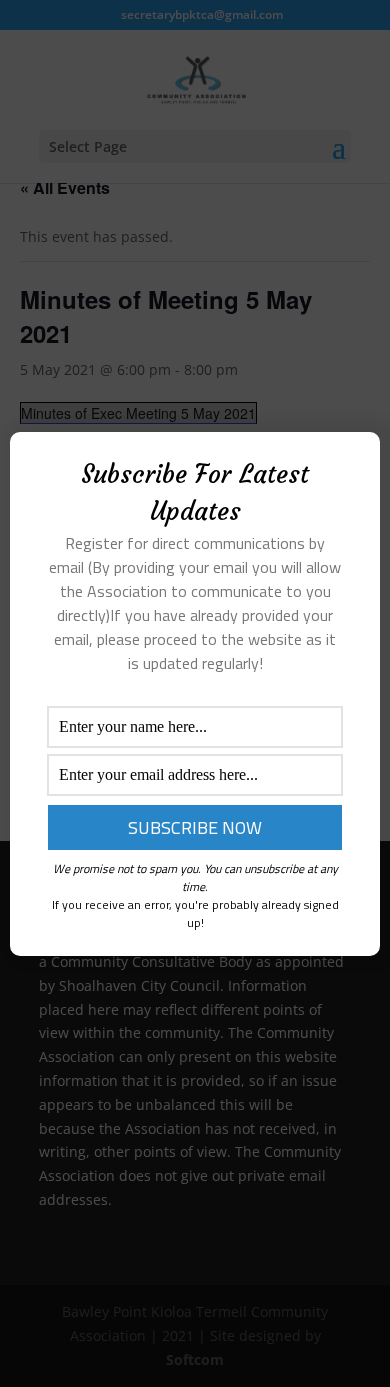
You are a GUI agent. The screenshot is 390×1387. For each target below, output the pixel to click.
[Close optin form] (353, 463)
